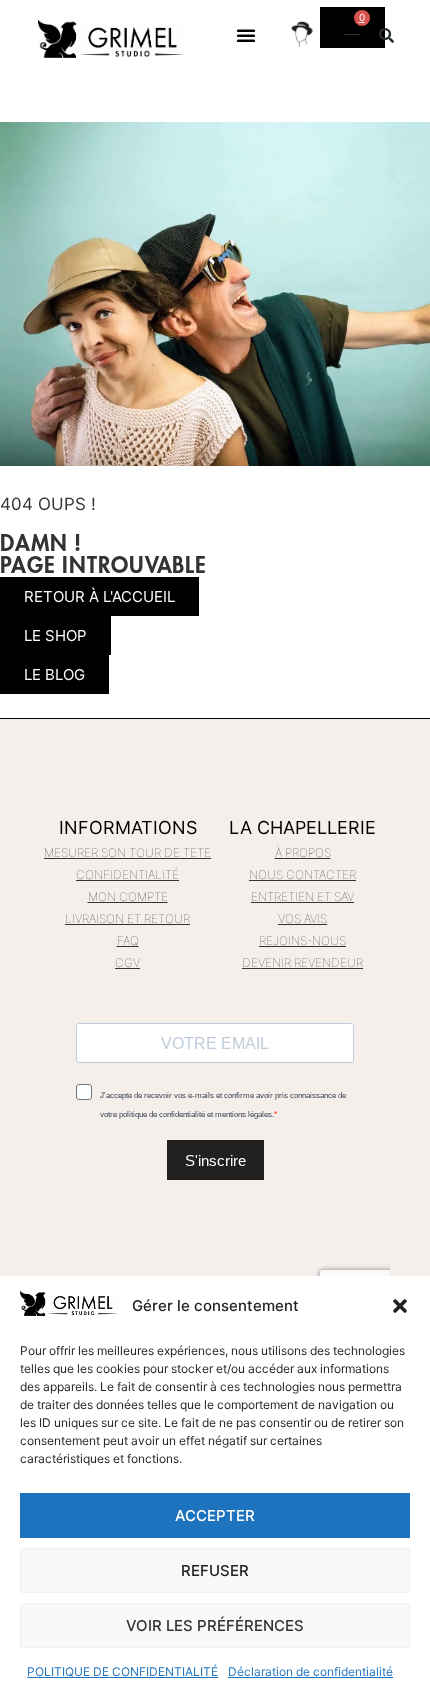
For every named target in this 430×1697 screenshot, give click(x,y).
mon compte (128, 896)
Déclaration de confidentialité (310, 1671)
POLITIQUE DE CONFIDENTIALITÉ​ (122, 1671)
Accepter (215, 1515)
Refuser (215, 1570)
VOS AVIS (302, 918)
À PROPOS (303, 852)
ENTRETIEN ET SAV (302, 896)
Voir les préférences (215, 1625)
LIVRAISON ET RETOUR (127, 918)
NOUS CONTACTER (302, 874)
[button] (400, 1306)
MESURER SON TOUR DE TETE (127, 852)
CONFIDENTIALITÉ (127, 874)
